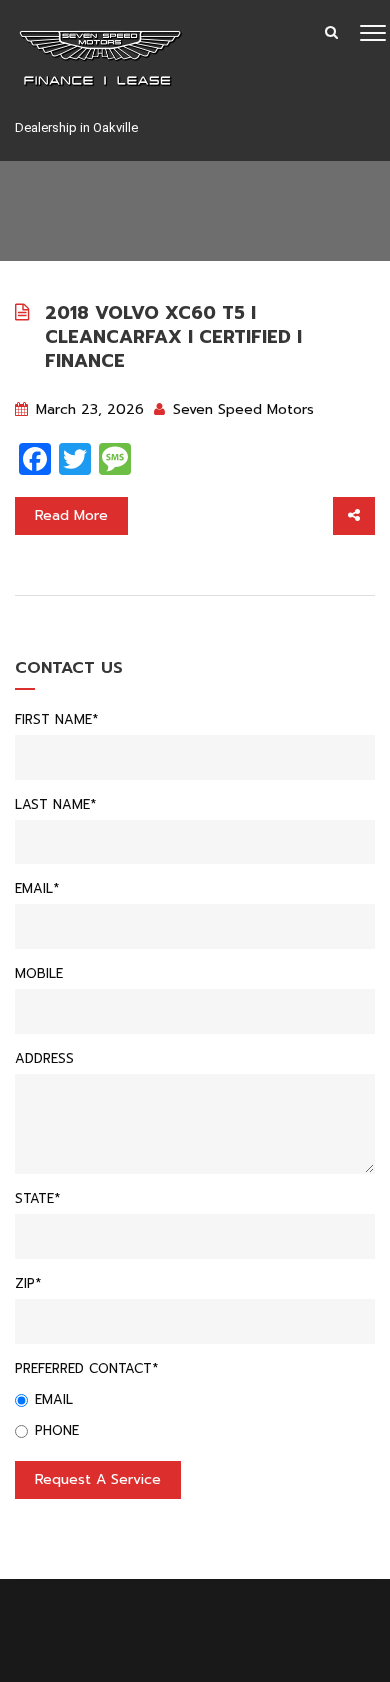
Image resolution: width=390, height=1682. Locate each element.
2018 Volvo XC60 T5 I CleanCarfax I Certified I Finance (173, 337)
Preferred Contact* (86, 1368)
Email (54, 1399)
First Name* (56, 719)
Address (44, 1058)
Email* (37, 888)
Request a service (98, 1479)
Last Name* (55, 804)
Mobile (39, 973)
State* (37, 1198)
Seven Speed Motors (241, 409)
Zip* (28, 1283)
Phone (57, 1430)
